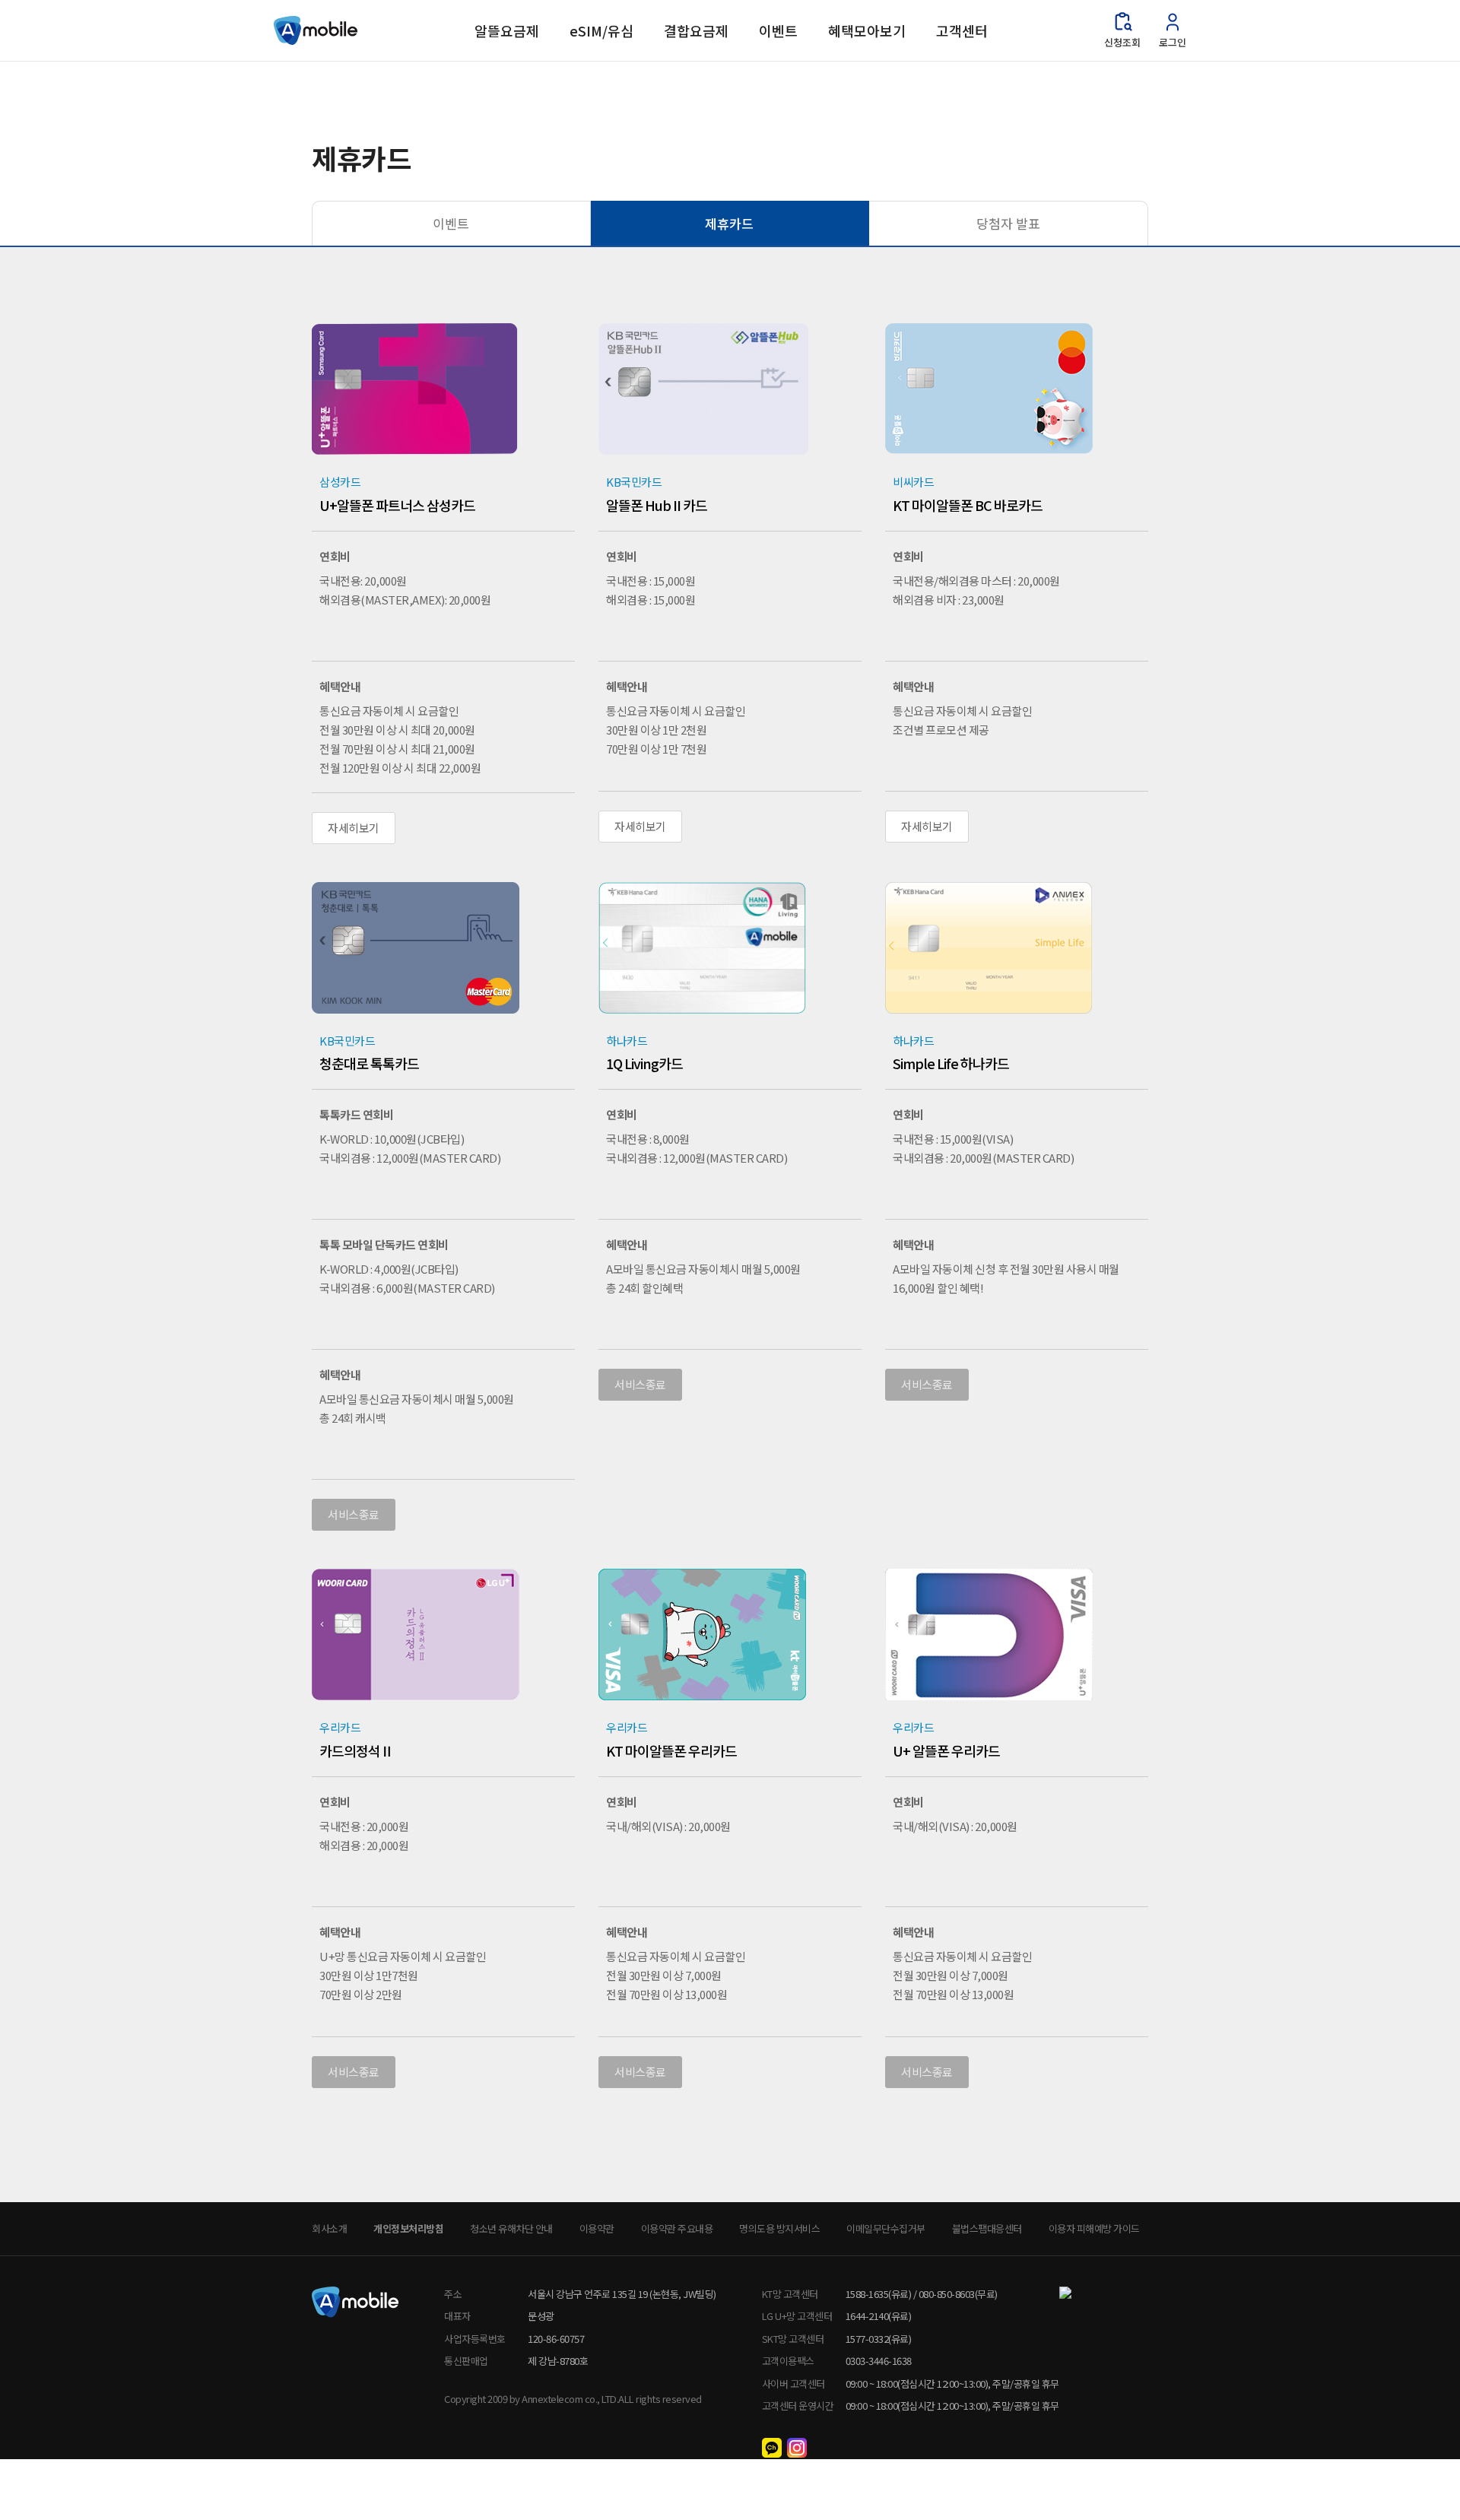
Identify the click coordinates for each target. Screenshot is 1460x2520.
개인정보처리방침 (408, 2228)
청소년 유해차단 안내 (511, 2228)
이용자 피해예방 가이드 (1094, 2228)
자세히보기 (354, 828)
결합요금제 (696, 30)
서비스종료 (354, 1514)
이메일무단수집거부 (886, 2228)
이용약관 (597, 2228)
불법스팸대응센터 (987, 2228)
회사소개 (329, 2228)
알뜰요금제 (507, 30)
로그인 (1173, 42)
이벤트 (778, 30)
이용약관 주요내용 (677, 2228)
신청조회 (1122, 42)
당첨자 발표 (1008, 223)
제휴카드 (729, 223)
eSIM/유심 (601, 30)
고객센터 (962, 30)
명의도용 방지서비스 (779, 2228)
